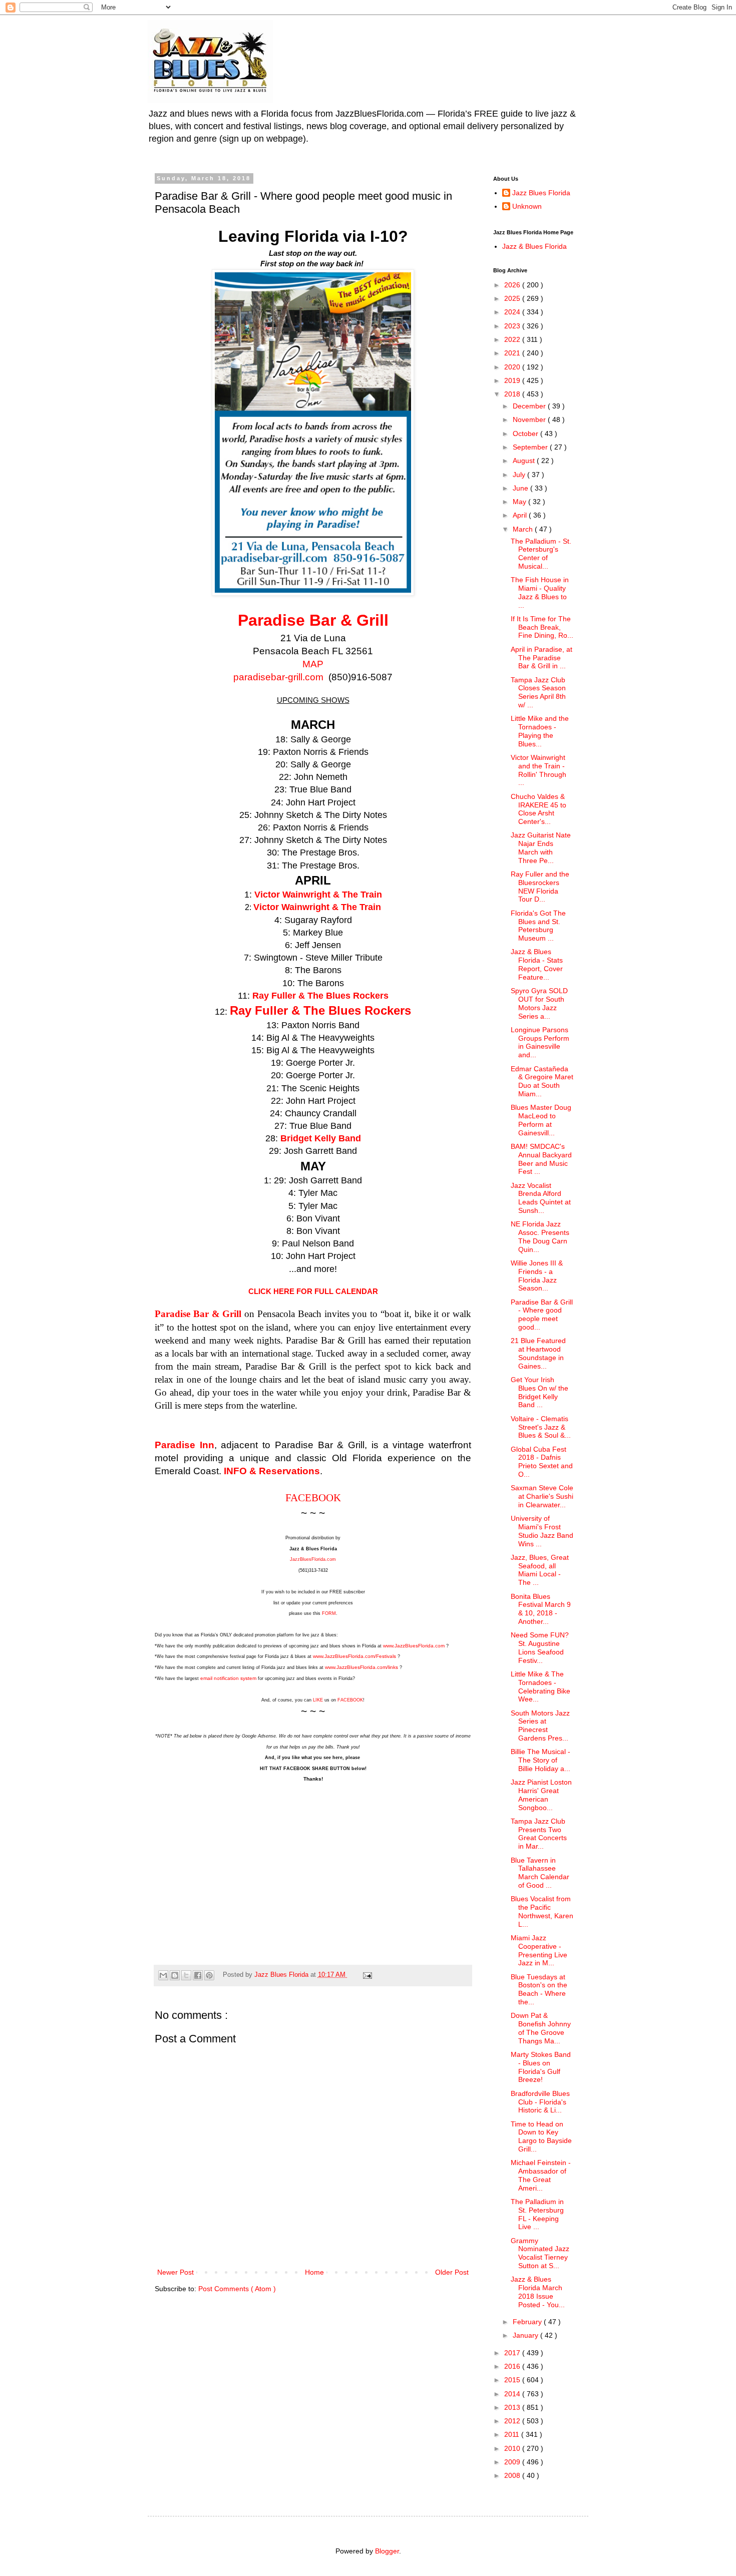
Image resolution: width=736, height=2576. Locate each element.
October (526, 434)
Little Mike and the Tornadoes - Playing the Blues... (540, 731)
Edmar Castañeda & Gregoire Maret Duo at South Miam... (542, 1081)
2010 (513, 2448)
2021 (513, 353)
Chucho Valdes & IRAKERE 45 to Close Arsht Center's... (538, 809)
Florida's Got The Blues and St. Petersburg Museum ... (538, 926)
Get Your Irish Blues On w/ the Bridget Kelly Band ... (539, 1392)
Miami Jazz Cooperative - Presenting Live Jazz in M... (539, 1950)
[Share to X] (186, 1975)
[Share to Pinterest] (209, 1975)
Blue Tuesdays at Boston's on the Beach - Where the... (539, 1989)
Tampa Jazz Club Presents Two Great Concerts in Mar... (539, 1834)
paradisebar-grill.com (280, 677)
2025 (513, 298)
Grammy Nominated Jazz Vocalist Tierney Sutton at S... (540, 2253)
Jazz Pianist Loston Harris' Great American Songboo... (541, 1795)
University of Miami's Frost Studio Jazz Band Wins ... (542, 1531)
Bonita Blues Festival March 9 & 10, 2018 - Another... (541, 1609)
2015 (513, 2380)
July (520, 475)
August (525, 461)
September (531, 447)
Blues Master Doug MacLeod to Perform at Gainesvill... (541, 1120)
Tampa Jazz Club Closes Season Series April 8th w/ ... (538, 692)
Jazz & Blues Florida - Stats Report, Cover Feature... (537, 964)
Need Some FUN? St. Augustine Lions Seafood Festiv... (540, 1647)
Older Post (452, 2272)
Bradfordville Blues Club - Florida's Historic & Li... (540, 2102)
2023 (513, 326)
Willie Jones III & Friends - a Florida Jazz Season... (537, 1275)
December (530, 406)
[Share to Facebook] (198, 1975)
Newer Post (175, 2272)
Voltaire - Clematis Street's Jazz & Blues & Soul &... (541, 1427)
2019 (513, 380)
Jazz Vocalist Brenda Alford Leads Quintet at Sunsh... (541, 1198)
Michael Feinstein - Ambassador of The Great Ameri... (541, 2175)
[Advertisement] (313, 1868)
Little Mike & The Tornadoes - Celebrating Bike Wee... (540, 1686)
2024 (513, 312)
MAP (313, 664)
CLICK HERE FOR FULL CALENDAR (313, 1291)
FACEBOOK (313, 1498)
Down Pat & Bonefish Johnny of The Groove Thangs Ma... (541, 2028)
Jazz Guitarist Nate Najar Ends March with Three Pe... (541, 847)
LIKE (318, 1700)
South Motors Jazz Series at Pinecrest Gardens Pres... (540, 1726)
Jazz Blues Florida (541, 193)
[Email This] (163, 1975)
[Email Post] (366, 1975)
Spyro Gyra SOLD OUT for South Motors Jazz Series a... (539, 1003)
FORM (329, 1613)
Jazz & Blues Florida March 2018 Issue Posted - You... (538, 2292)
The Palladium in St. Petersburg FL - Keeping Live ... (537, 2214)
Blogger (387, 2551)
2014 (513, 2394)
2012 (513, 2421)
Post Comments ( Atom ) (237, 2289)
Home (314, 2272)
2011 (513, 2434)
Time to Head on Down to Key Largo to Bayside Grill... (541, 2136)
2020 (513, 367)
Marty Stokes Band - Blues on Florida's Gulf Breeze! (541, 2067)
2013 (513, 2407)
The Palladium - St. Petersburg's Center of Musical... (541, 554)
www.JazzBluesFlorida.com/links (361, 1667)
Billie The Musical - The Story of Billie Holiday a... (540, 1760)
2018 (513, 394)
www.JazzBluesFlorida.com (415, 1646)
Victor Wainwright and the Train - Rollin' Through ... (538, 770)
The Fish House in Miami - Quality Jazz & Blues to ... (540, 592)
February (528, 2322)
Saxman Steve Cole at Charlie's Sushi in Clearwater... (542, 1496)
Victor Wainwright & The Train (318, 895)
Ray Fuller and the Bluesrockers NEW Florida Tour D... (540, 887)
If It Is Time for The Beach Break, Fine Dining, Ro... (542, 627)
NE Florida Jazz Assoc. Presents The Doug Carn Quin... (540, 1236)
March (524, 529)
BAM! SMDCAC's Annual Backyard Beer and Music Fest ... (541, 1159)
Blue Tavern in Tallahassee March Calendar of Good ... (540, 1873)
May (520, 502)
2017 (513, 2353)
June (521, 488)
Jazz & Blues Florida (534, 246)
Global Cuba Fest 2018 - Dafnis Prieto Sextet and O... (542, 1462)
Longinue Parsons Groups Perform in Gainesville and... (540, 1042)
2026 (513, 285)
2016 (513, 2366)
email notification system (228, 1678)
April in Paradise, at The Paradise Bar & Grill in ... (541, 658)
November (530, 419)
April (521, 515)
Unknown (527, 206)
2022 (513, 339)
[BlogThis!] (175, 1975)
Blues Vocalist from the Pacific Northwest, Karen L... (542, 1911)
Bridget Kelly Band (321, 1138)
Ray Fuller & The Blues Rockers (320, 996)
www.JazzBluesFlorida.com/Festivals (354, 1656)
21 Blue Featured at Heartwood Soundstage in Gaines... (538, 1353)
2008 (513, 2475)
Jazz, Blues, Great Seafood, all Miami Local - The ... (540, 1570)
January (526, 2335)
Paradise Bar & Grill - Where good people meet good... (542, 1315)
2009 (513, 2462)
